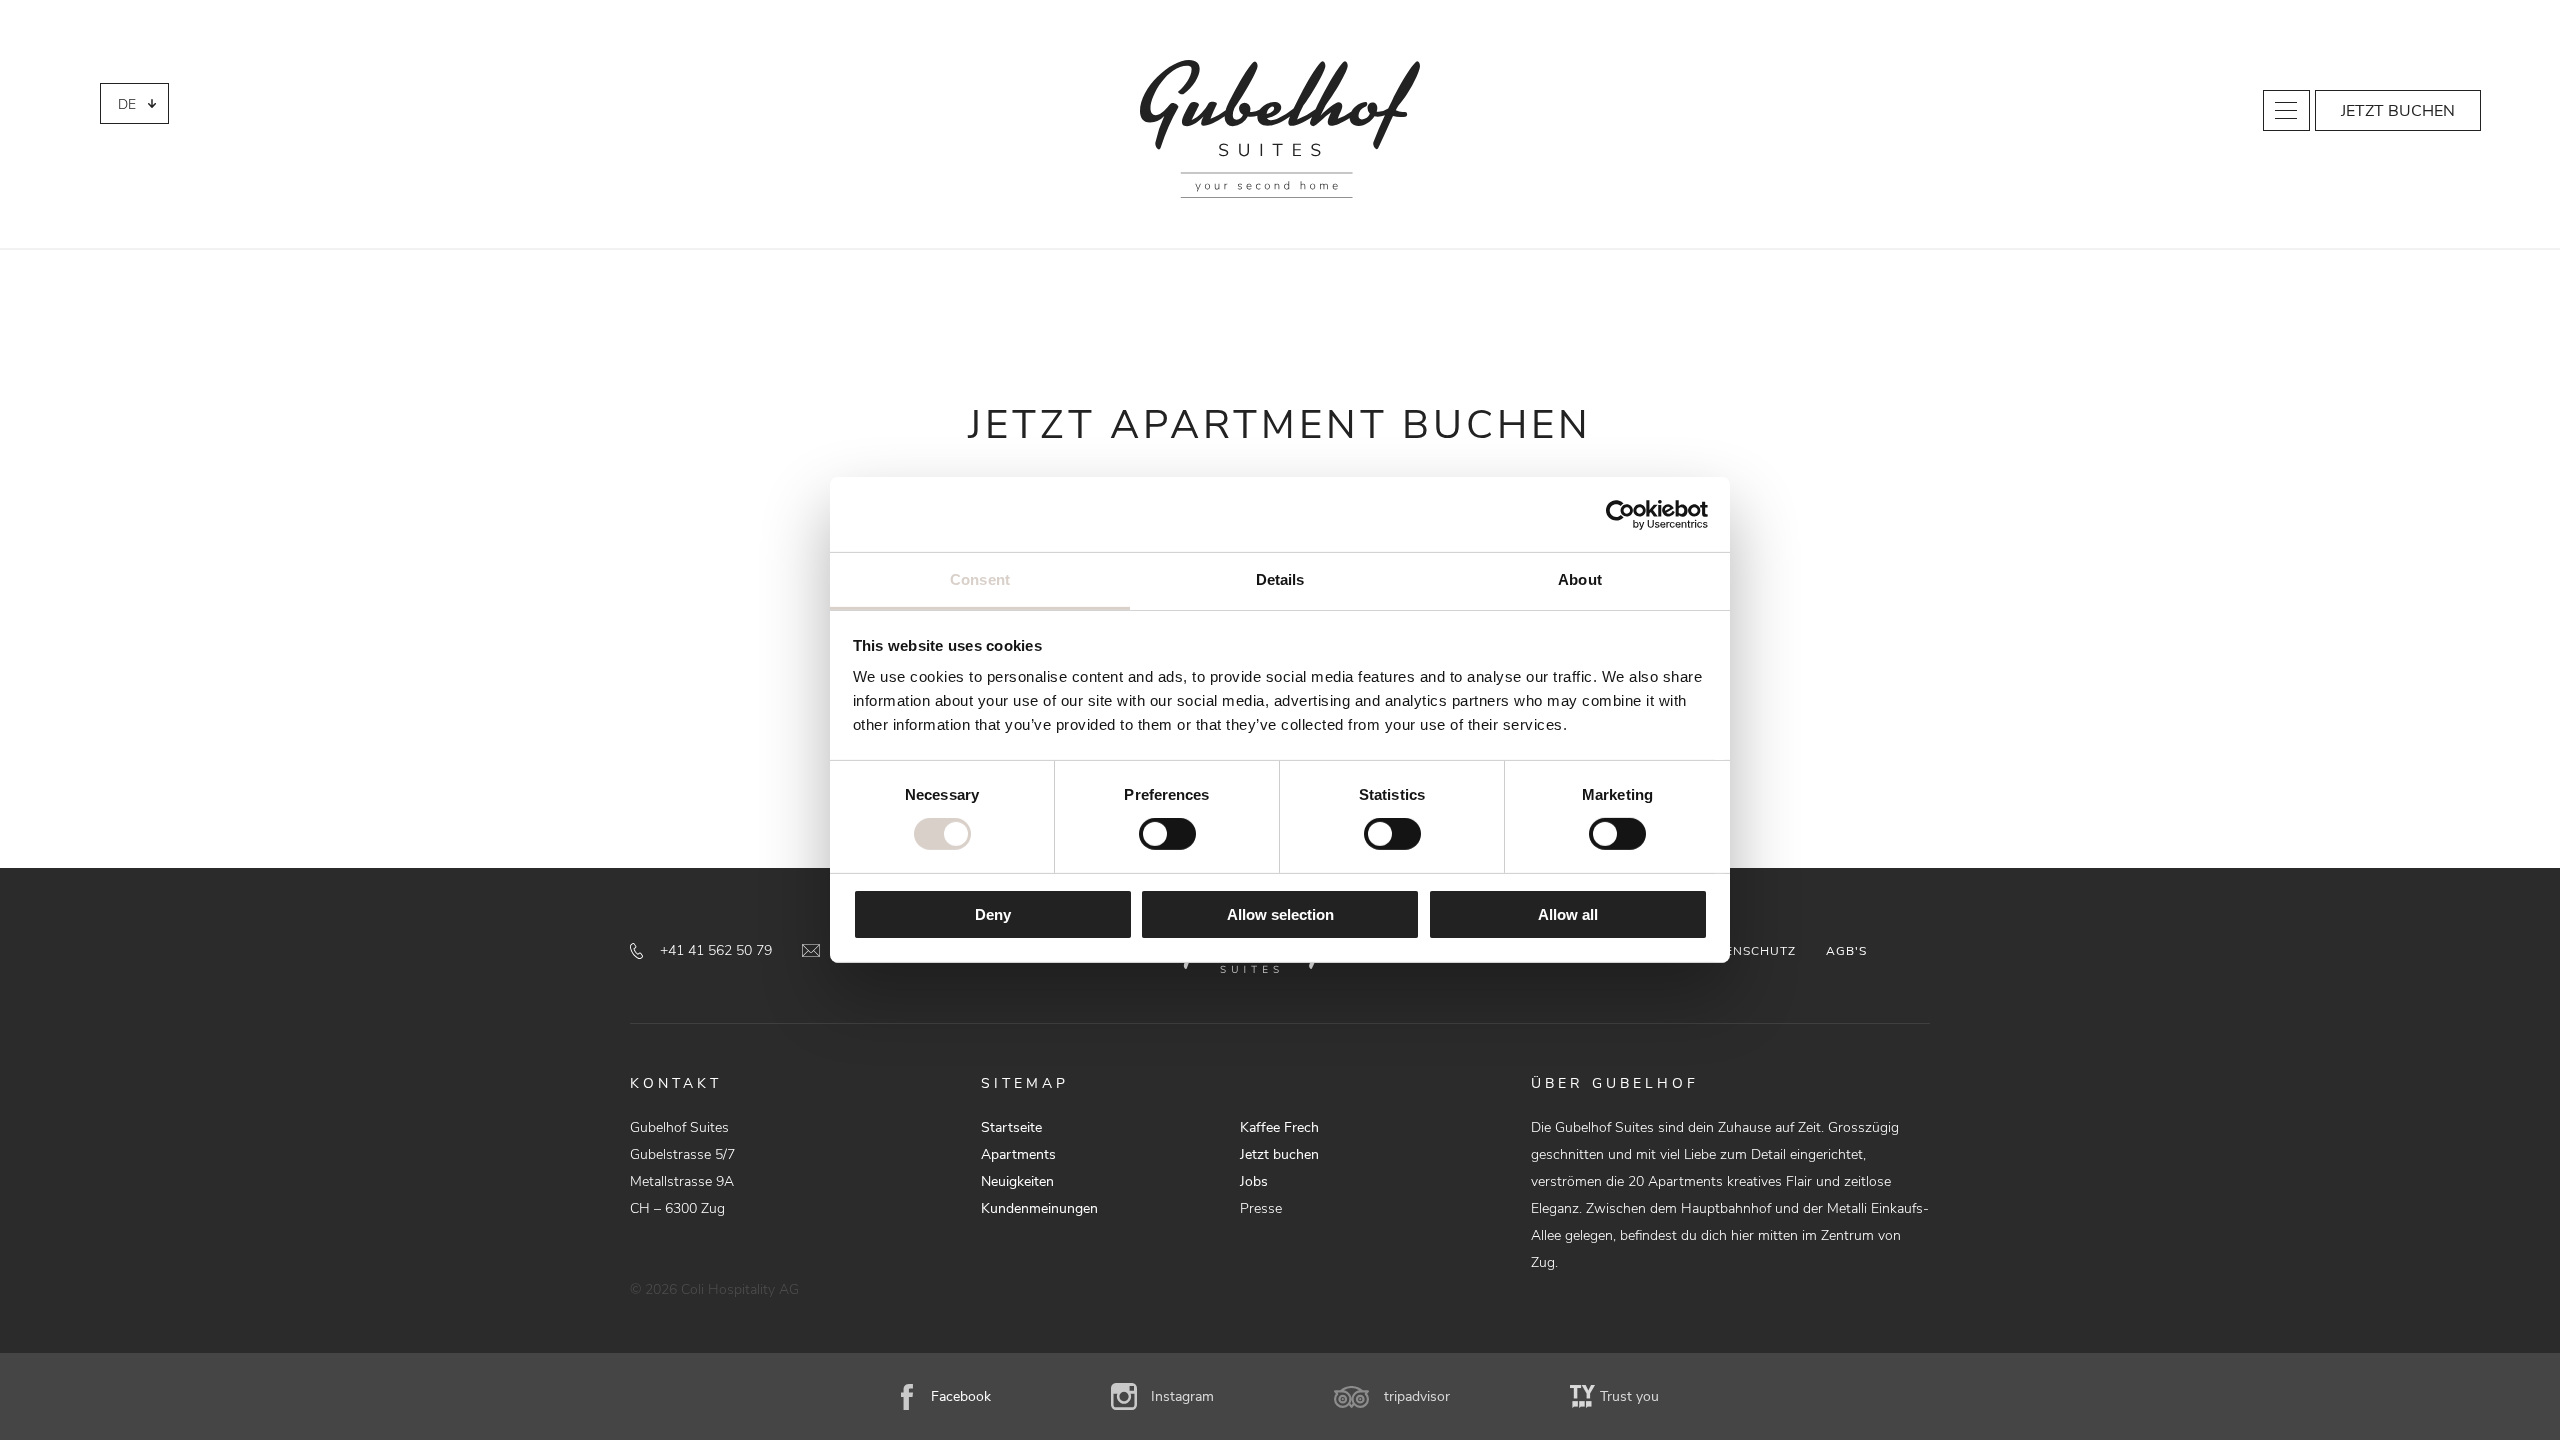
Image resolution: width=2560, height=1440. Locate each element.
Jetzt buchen (2398, 111)
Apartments (1018, 1154)
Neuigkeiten (1017, 1181)
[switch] (1167, 834)
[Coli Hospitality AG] (1280, 129)
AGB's (1846, 951)
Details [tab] (1280, 579)
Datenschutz (1747, 951)
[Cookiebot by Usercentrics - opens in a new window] (1620, 514)
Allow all (1568, 914)
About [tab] (1580, 579)
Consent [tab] (980, 579)
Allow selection (1280, 914)
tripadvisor (1417, 1396)
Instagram (1182, 1396)
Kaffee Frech (1279, 1127)
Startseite (1011, 1127)
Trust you (1629, 1396)
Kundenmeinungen (1039, 1208)
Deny (993, 914)
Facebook (961, 1396)
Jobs (1254, 1181)
